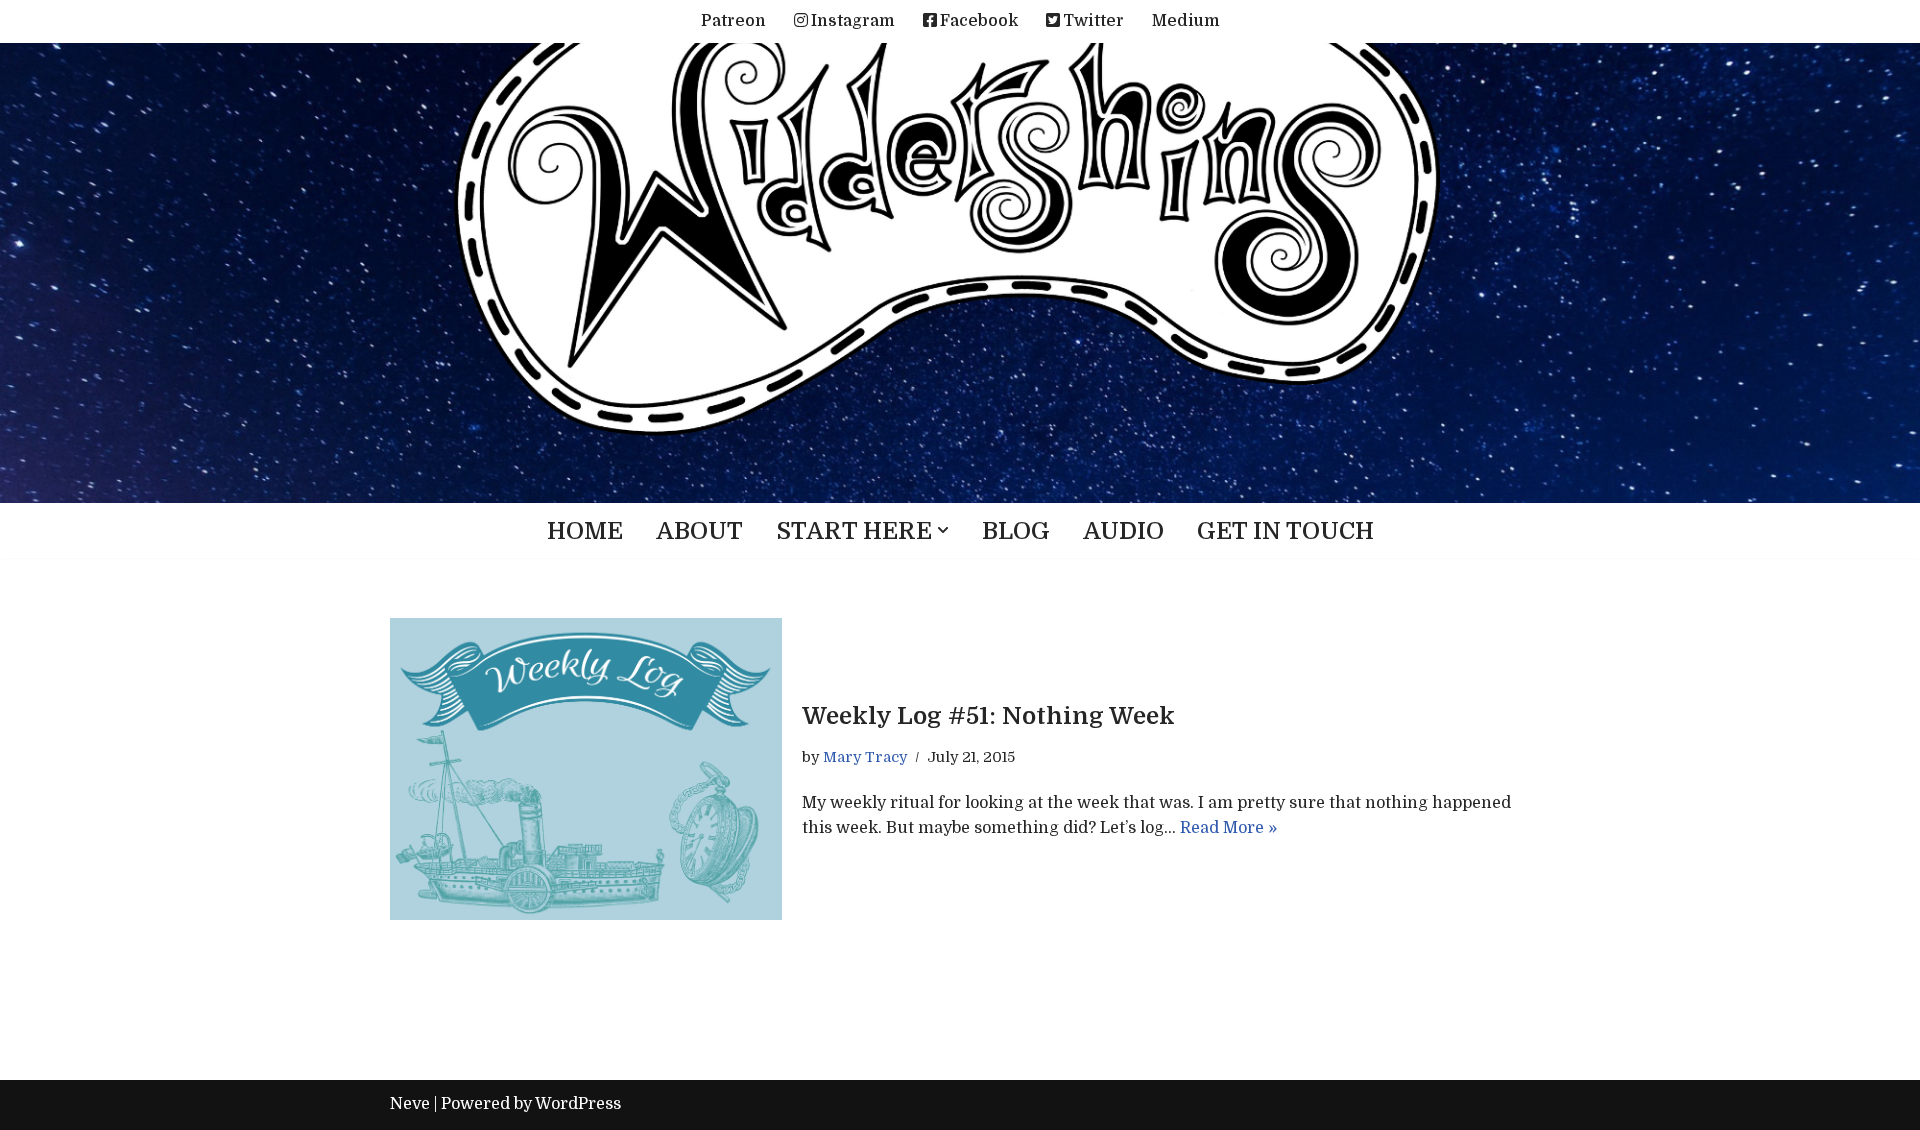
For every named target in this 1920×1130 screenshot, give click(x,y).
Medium (1186, 21)
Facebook (979, 21)
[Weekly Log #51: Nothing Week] (586, 769)
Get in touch (1285, 531)
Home (585, 531)
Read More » (1228, 828)
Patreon (733, 21)
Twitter (1093, 21)
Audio (1123, 531)
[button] (943, 530)
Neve (410, 1104)
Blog (1016, 531)
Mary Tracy (865, 757)
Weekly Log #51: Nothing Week (988, 716)
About (699, 531)
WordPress (578, 1104)
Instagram (853, 21)
